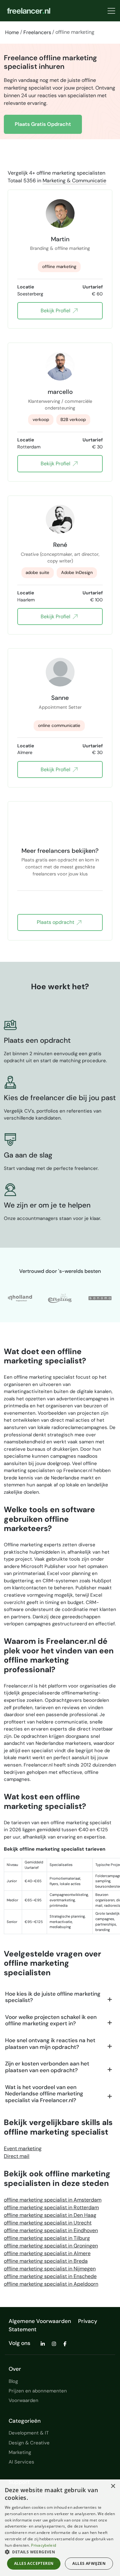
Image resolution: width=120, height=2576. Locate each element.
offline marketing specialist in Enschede (50, 2276)
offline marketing (59, 267)
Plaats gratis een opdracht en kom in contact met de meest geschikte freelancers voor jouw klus (60, 864)
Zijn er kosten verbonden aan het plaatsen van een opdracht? (47, 2067)
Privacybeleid (44, 2545)
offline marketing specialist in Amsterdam (53, 2200)
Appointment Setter (60, 707)
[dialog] (60, 2528)
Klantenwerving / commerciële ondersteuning (60, 405)
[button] (60, 2552)
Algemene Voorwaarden (40, 2321)
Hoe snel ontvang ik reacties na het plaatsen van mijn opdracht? (50, 2044)
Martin (60, 239)
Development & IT (29, 2433)
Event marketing (23, 2148)
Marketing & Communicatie (74, 181)
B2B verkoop (73, 420)
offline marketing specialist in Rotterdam (51, 2207)
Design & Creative (29, 2443)
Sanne (60, 698)
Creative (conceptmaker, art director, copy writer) (60, 558)
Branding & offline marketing (60, 248)
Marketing (20, 2452)
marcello (60, 392)
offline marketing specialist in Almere (47, 2253)
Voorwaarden (24, 2400)
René (60, 545)
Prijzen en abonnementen (38, 2391)
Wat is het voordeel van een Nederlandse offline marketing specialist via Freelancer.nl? (44, 2094)
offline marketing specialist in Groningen (51, 2246)
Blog (13, 2381)
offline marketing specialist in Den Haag (50, 2215)
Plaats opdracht (56, 922)
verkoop (41, 420)
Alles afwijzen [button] (89, 2563)
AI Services (21, 2462)
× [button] (113, 2486)
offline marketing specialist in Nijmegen (50, 2269)
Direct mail (17, 2156)
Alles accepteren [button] (34, 2563)
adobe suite (37, 573)
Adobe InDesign (77, 573)
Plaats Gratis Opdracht (43, 124)
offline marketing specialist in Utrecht (48, 2223)
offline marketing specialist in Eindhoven (51, 2230)
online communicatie (59, 726)
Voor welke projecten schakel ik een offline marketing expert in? (51, 2020)
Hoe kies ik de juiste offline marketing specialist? (53, 1997)
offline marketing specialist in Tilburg (47, 2238)
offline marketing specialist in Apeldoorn (51, 2284)
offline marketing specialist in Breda (46, 2261)
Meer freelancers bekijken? (60, 851)
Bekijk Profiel (56, 311)
